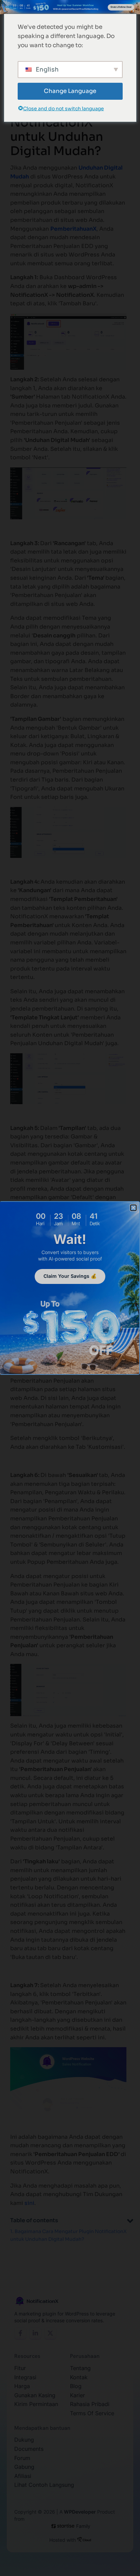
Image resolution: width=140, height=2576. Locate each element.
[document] (70, 1288)
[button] (133, 1208)
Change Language (70, 91)
